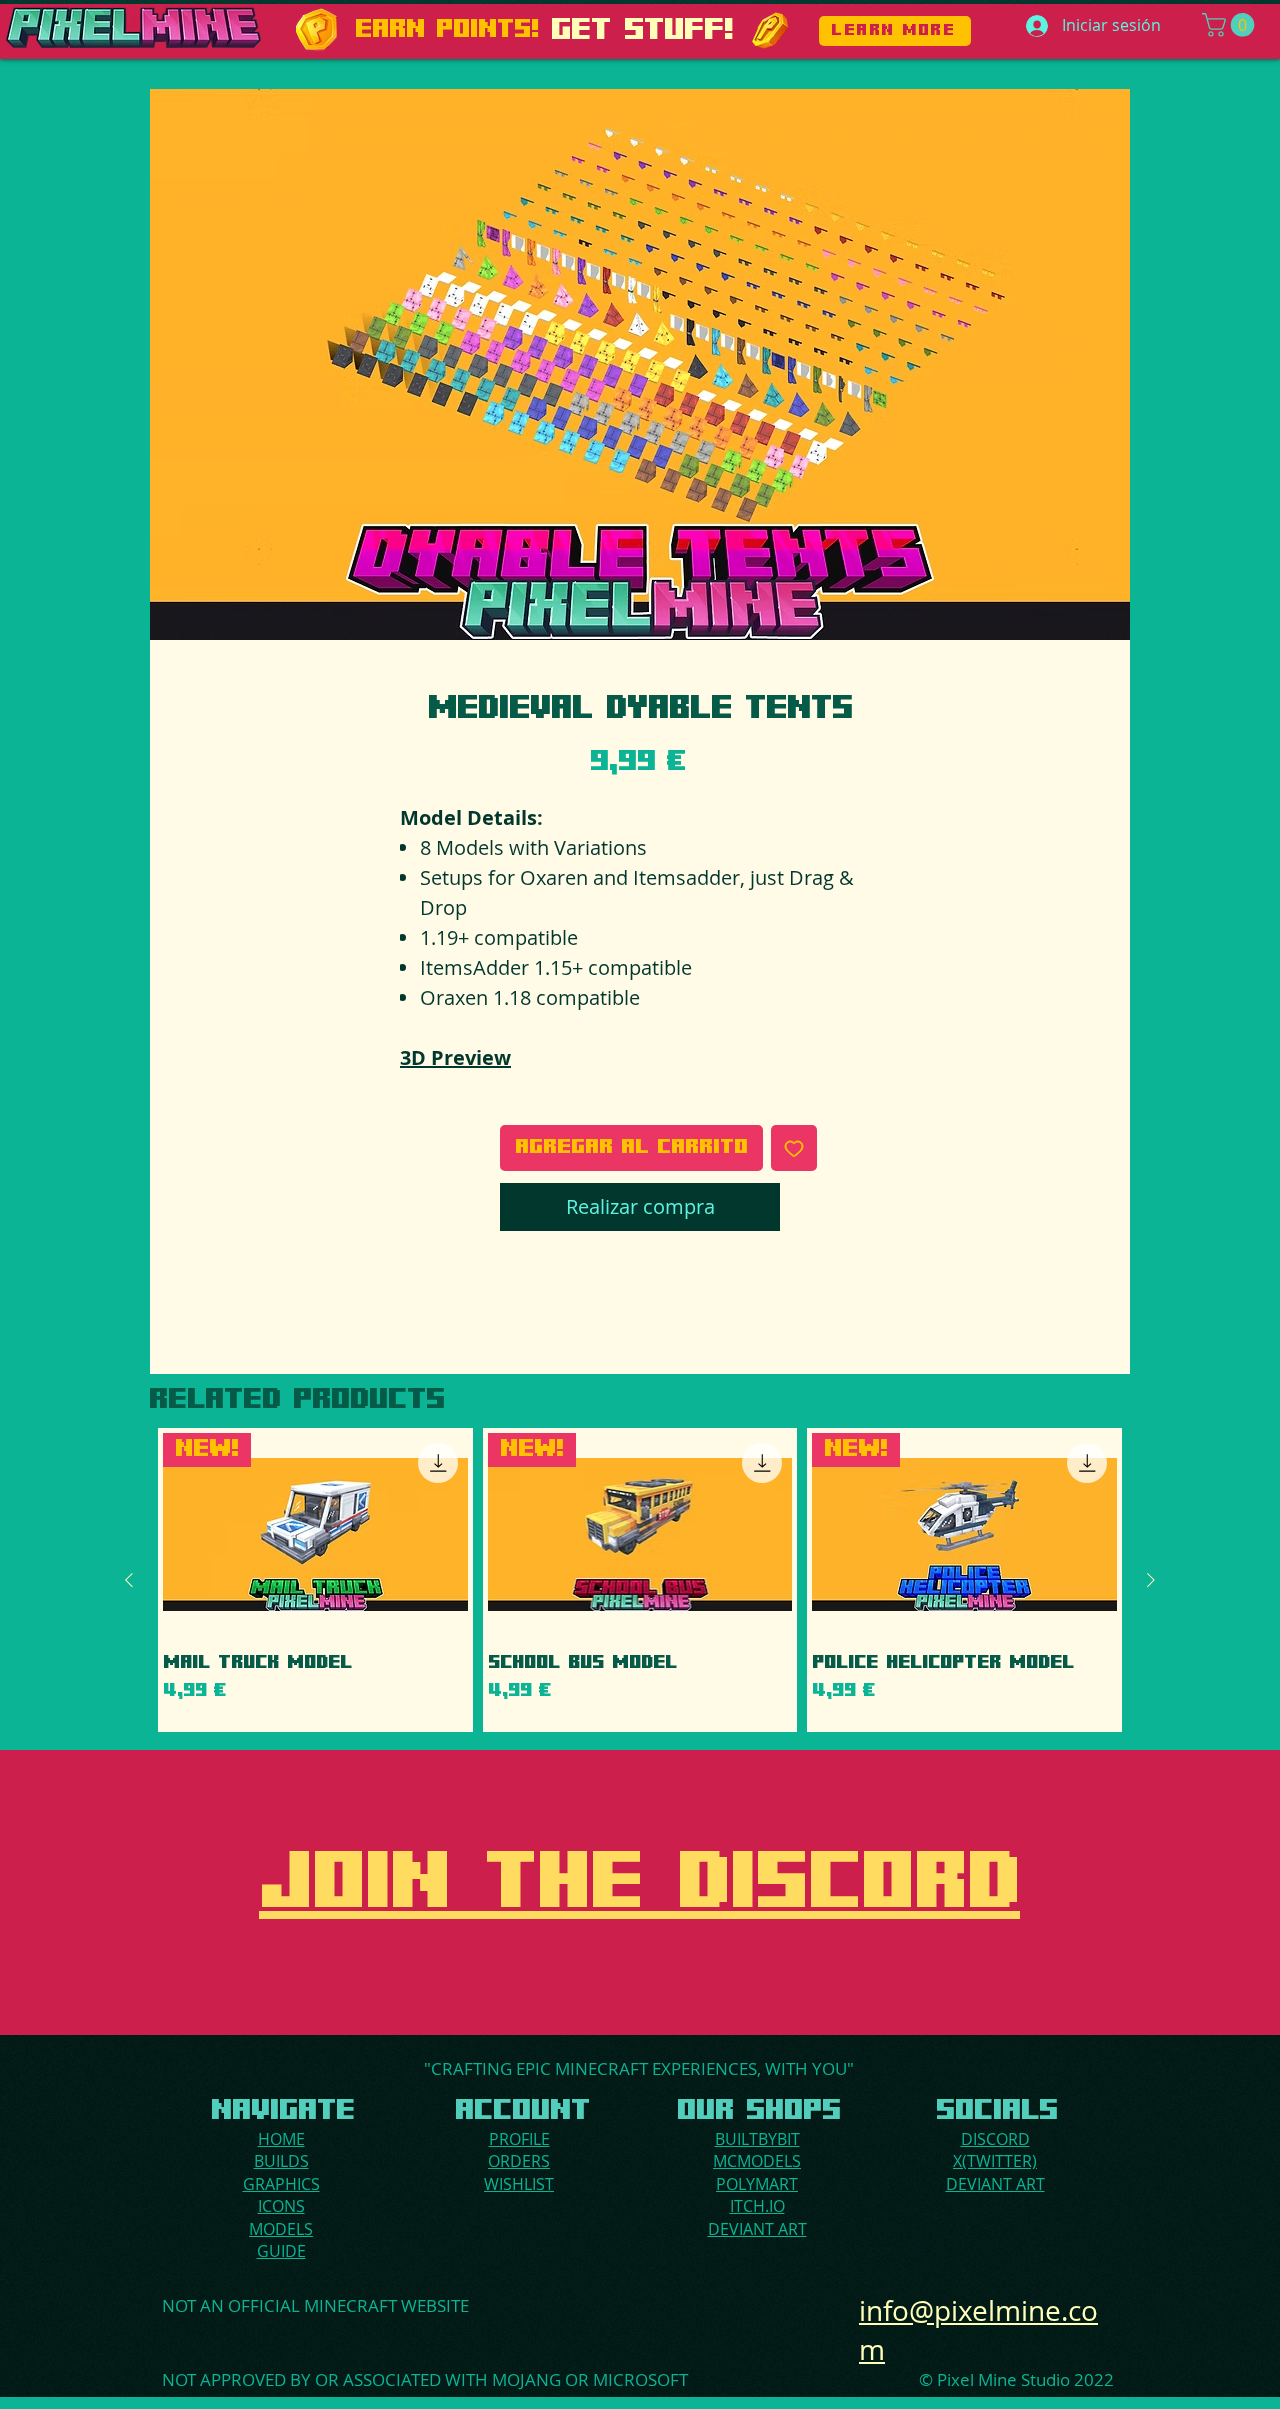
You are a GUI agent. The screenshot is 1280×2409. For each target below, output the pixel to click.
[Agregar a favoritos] (794, 1148)
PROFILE (519, 2139)
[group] (640, 1580)
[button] (1231, 25)
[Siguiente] (1151, 1580)
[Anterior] (129, 1580)
